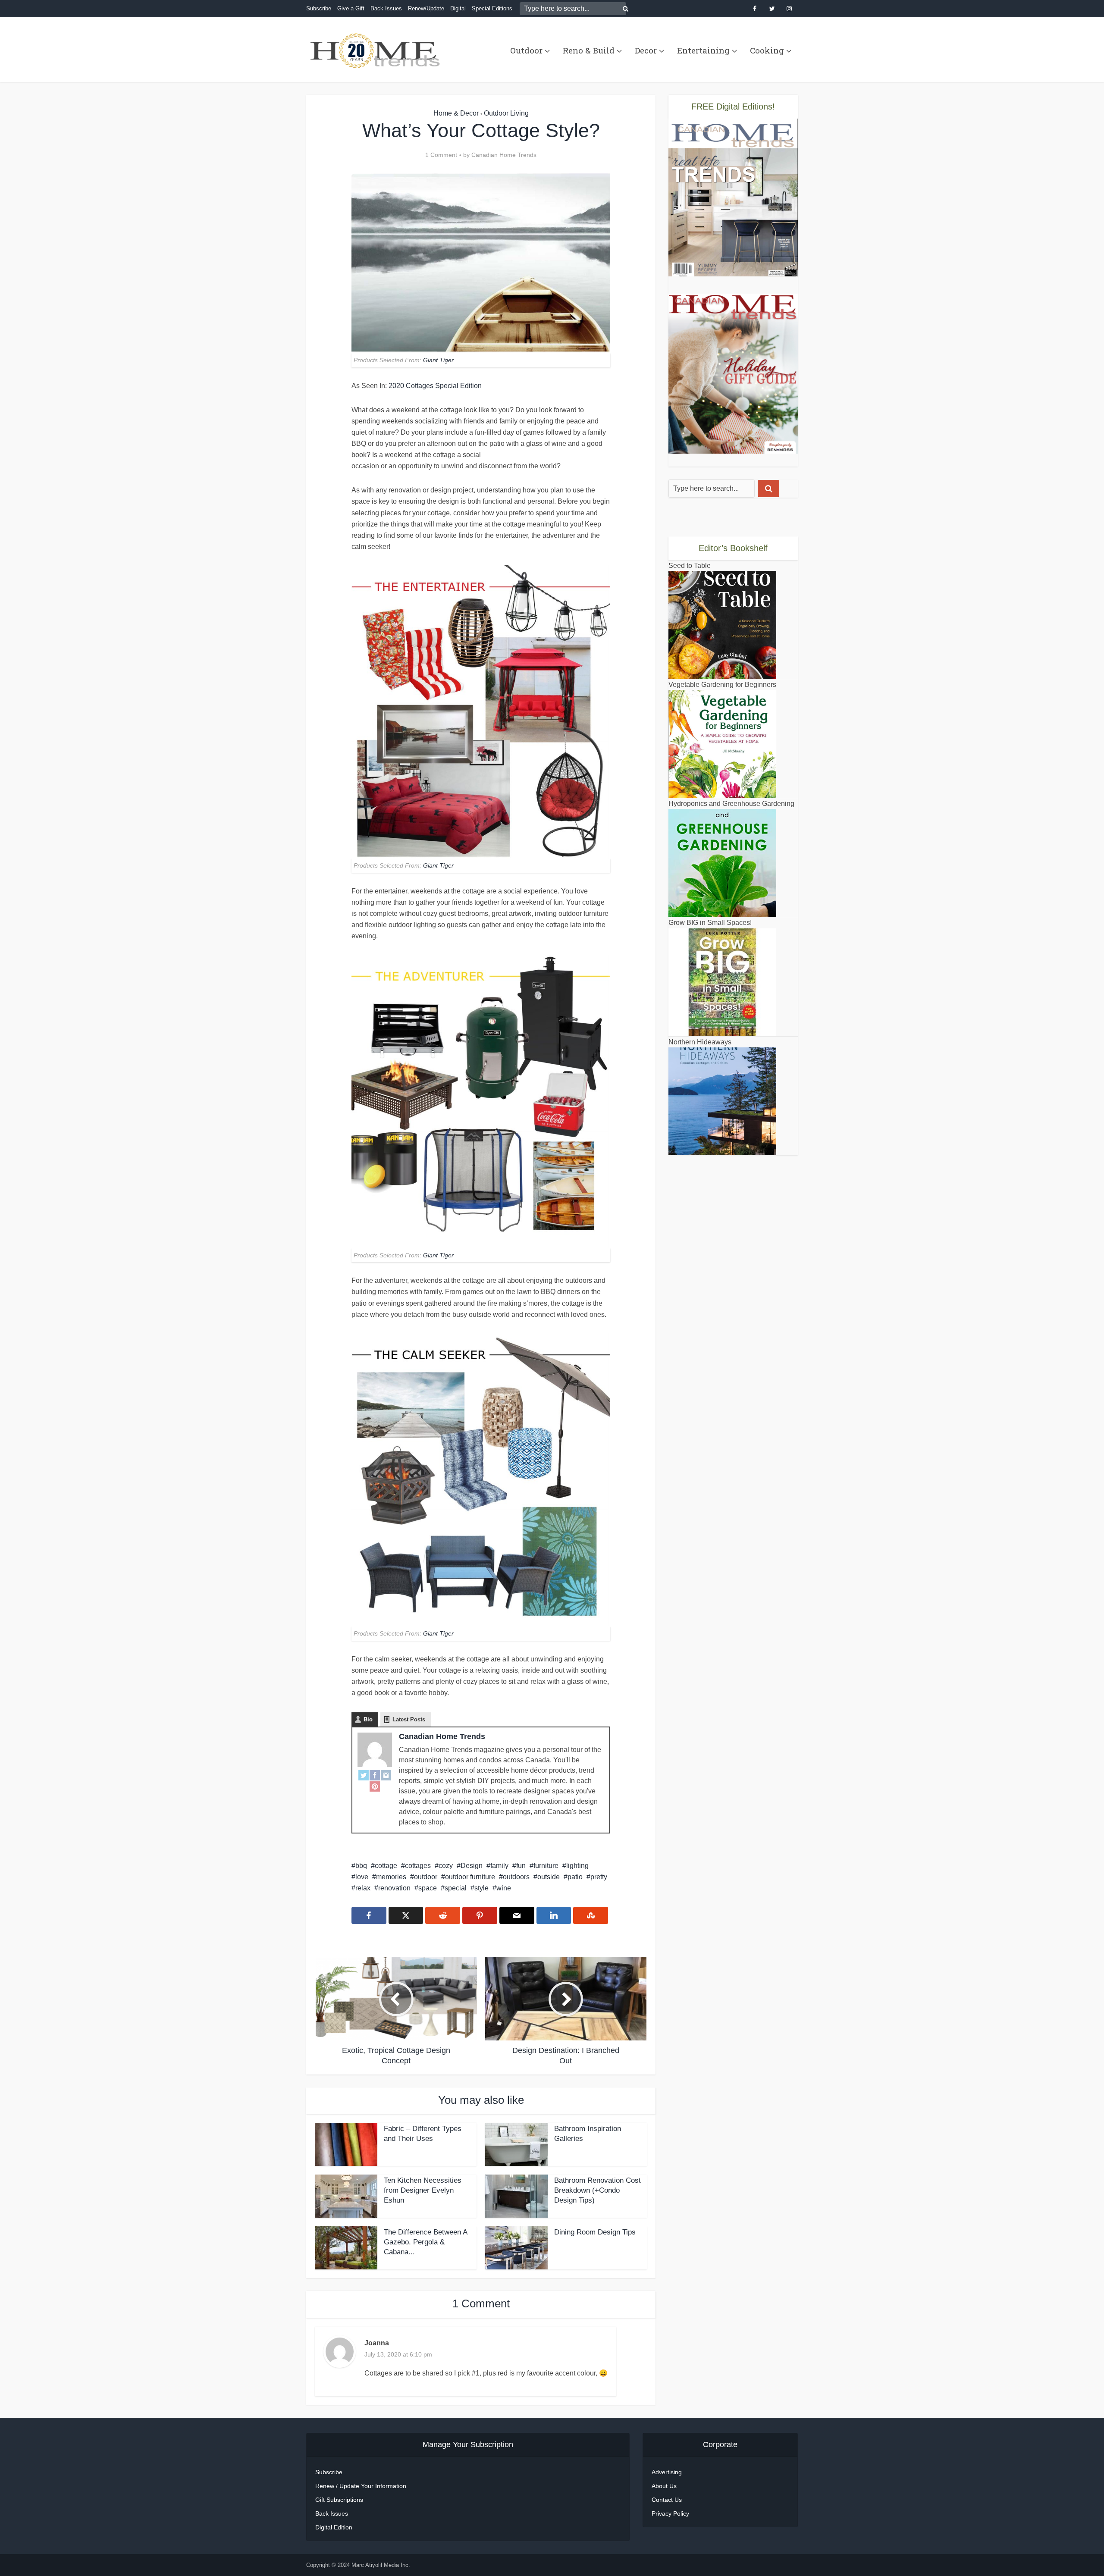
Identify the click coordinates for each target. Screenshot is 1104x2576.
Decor (646, 50)
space (428, 1888)
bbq (361, 1866)
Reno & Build (589, 50)
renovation (394, 1888)
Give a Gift (351, 8)
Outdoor (526, 50)
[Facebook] (375, 1775)
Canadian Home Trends (504, 155)
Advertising (667, 2472)
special (456, 1888)
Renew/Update (426, 8)
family (499, 1866)
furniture (546, 1866)
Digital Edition (334, 2527)
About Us (664, 2486)
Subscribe (319, 8)
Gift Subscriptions (339, 2500)
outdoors (516, 1877)
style (481, 1888)
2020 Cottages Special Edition (435, 386)
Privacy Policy (670, 2513)
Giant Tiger (438, 360)
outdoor (426, 1877)
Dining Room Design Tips (595, 2232)
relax (363, 1888)
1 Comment (441, 155)
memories (391, 1877)
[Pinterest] (375, 1786)
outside (549, 1877)
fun (521, 1866)
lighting (577, 1866)
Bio (368, 1719)
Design (472, 1866)
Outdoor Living (506, 113)
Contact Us (667, 2500)
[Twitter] (364, 1775)
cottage (386, 1866)
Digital (458, 8)
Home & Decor (456, 113)
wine (504, 1888)
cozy (446, 1866)
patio (575, 1877)
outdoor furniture (470, 1877)
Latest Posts (409, 1719)
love (362, 1877)
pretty (599, 1877)
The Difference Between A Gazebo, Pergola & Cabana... (425, 2242)
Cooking (767, 50)
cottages (418, 1866)
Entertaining (703, 50)
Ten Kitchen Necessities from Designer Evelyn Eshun (423, 2190)
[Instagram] (386, 1775)
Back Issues (386, 8)
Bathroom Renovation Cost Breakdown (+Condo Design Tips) (597, 2190)
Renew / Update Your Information (361, 2486)
